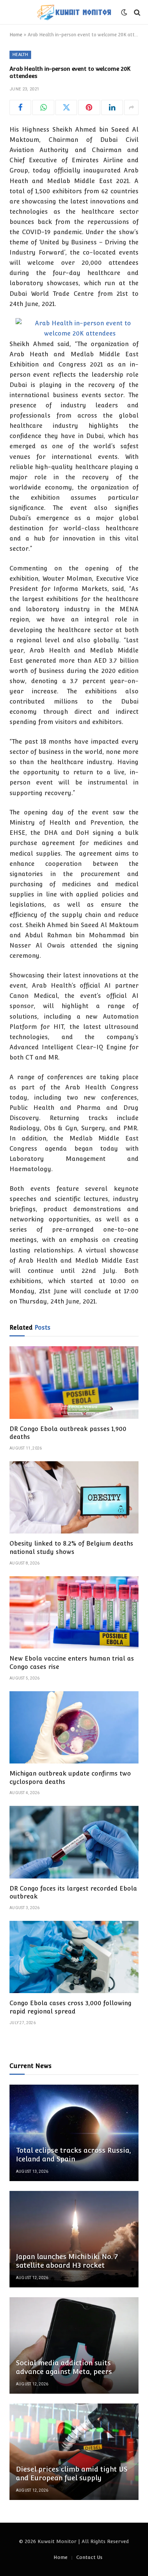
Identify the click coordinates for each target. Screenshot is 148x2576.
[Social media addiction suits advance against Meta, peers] (74, 2345)
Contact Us (89, 2557)
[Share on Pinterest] (89, 107)
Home (16, 35)
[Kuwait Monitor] (74, 12)
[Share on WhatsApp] (43, 107)
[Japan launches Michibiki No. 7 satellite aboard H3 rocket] (74, 2239)
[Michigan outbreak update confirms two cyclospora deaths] (74, 1727)
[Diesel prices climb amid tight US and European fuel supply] (74, 2452)
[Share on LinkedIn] (112, 107)
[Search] (136, 12)
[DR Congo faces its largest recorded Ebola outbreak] (74, 1842)
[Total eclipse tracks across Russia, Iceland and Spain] (74, 2133)
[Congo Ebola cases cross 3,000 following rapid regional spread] (74, 1957)
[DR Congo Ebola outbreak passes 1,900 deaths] (74, 1382)
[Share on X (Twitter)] (66, 107)
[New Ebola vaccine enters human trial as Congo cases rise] (74, 1612)
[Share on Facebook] (20, 107)
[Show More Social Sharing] (131, 107)
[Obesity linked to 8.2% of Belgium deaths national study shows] (74, 1497)
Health (20, 55)
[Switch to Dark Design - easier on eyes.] (124, 12)
